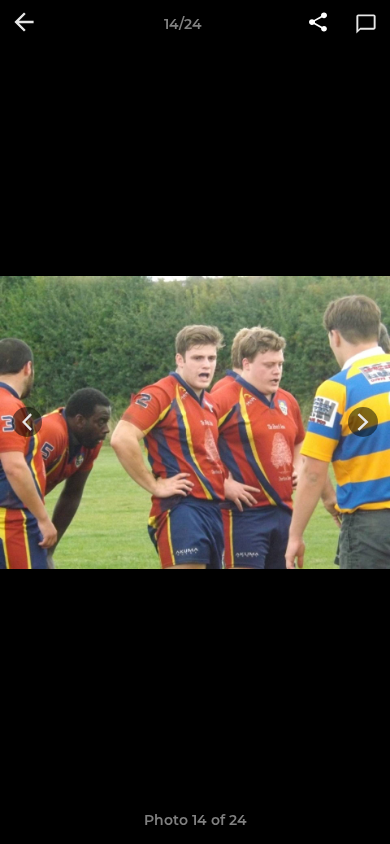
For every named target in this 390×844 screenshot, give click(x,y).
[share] (318, 24)
